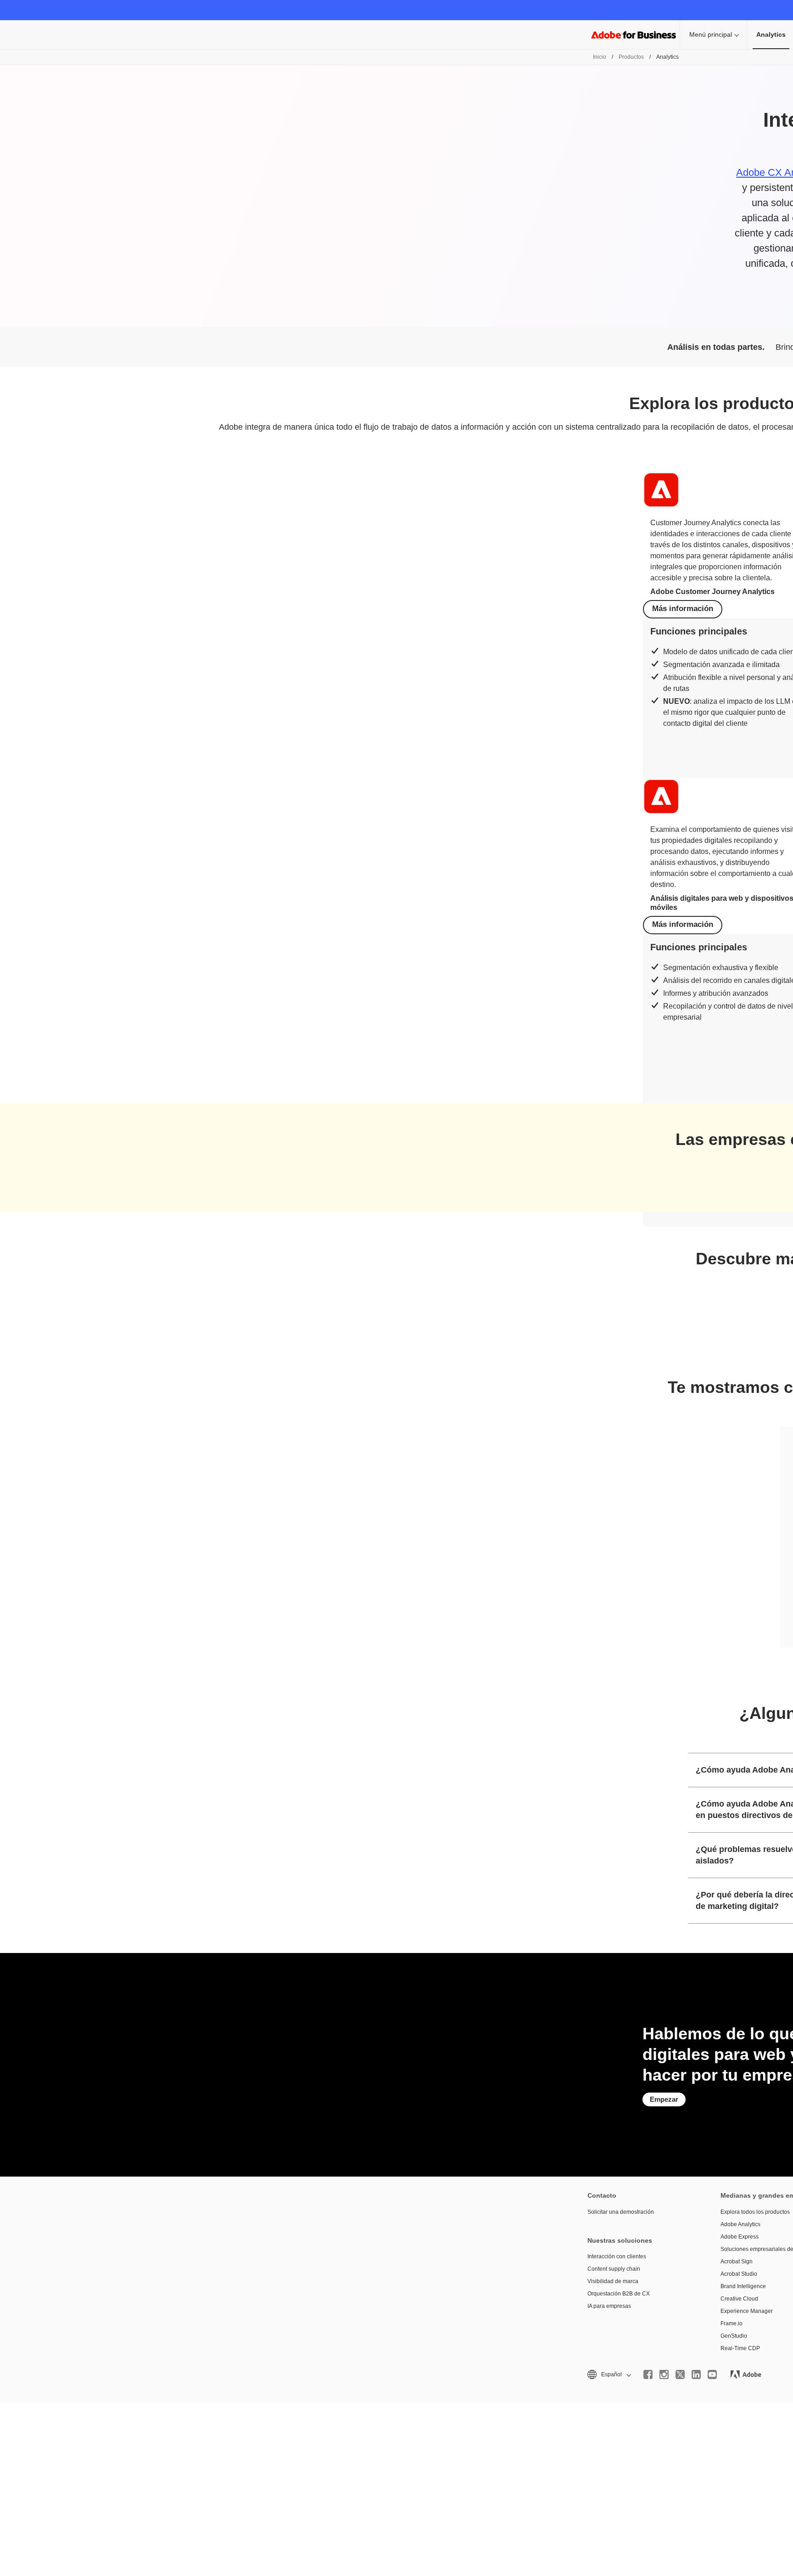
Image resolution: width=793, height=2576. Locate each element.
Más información (683, 609)
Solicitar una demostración (621, 2212)
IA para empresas (609, 2306)
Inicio (600, 57)
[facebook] (648, 2374)
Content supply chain (614, 2269)
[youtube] (712, 2374)
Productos (631, 57)
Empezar (664, 2099)
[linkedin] (696, 2374)
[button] (609, 2375)
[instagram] (664, 2374)
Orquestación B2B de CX (619, 2294)
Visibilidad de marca (613, 2281)
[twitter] (680, 2374)
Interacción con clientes (617, 2256)
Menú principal (711, 34)
